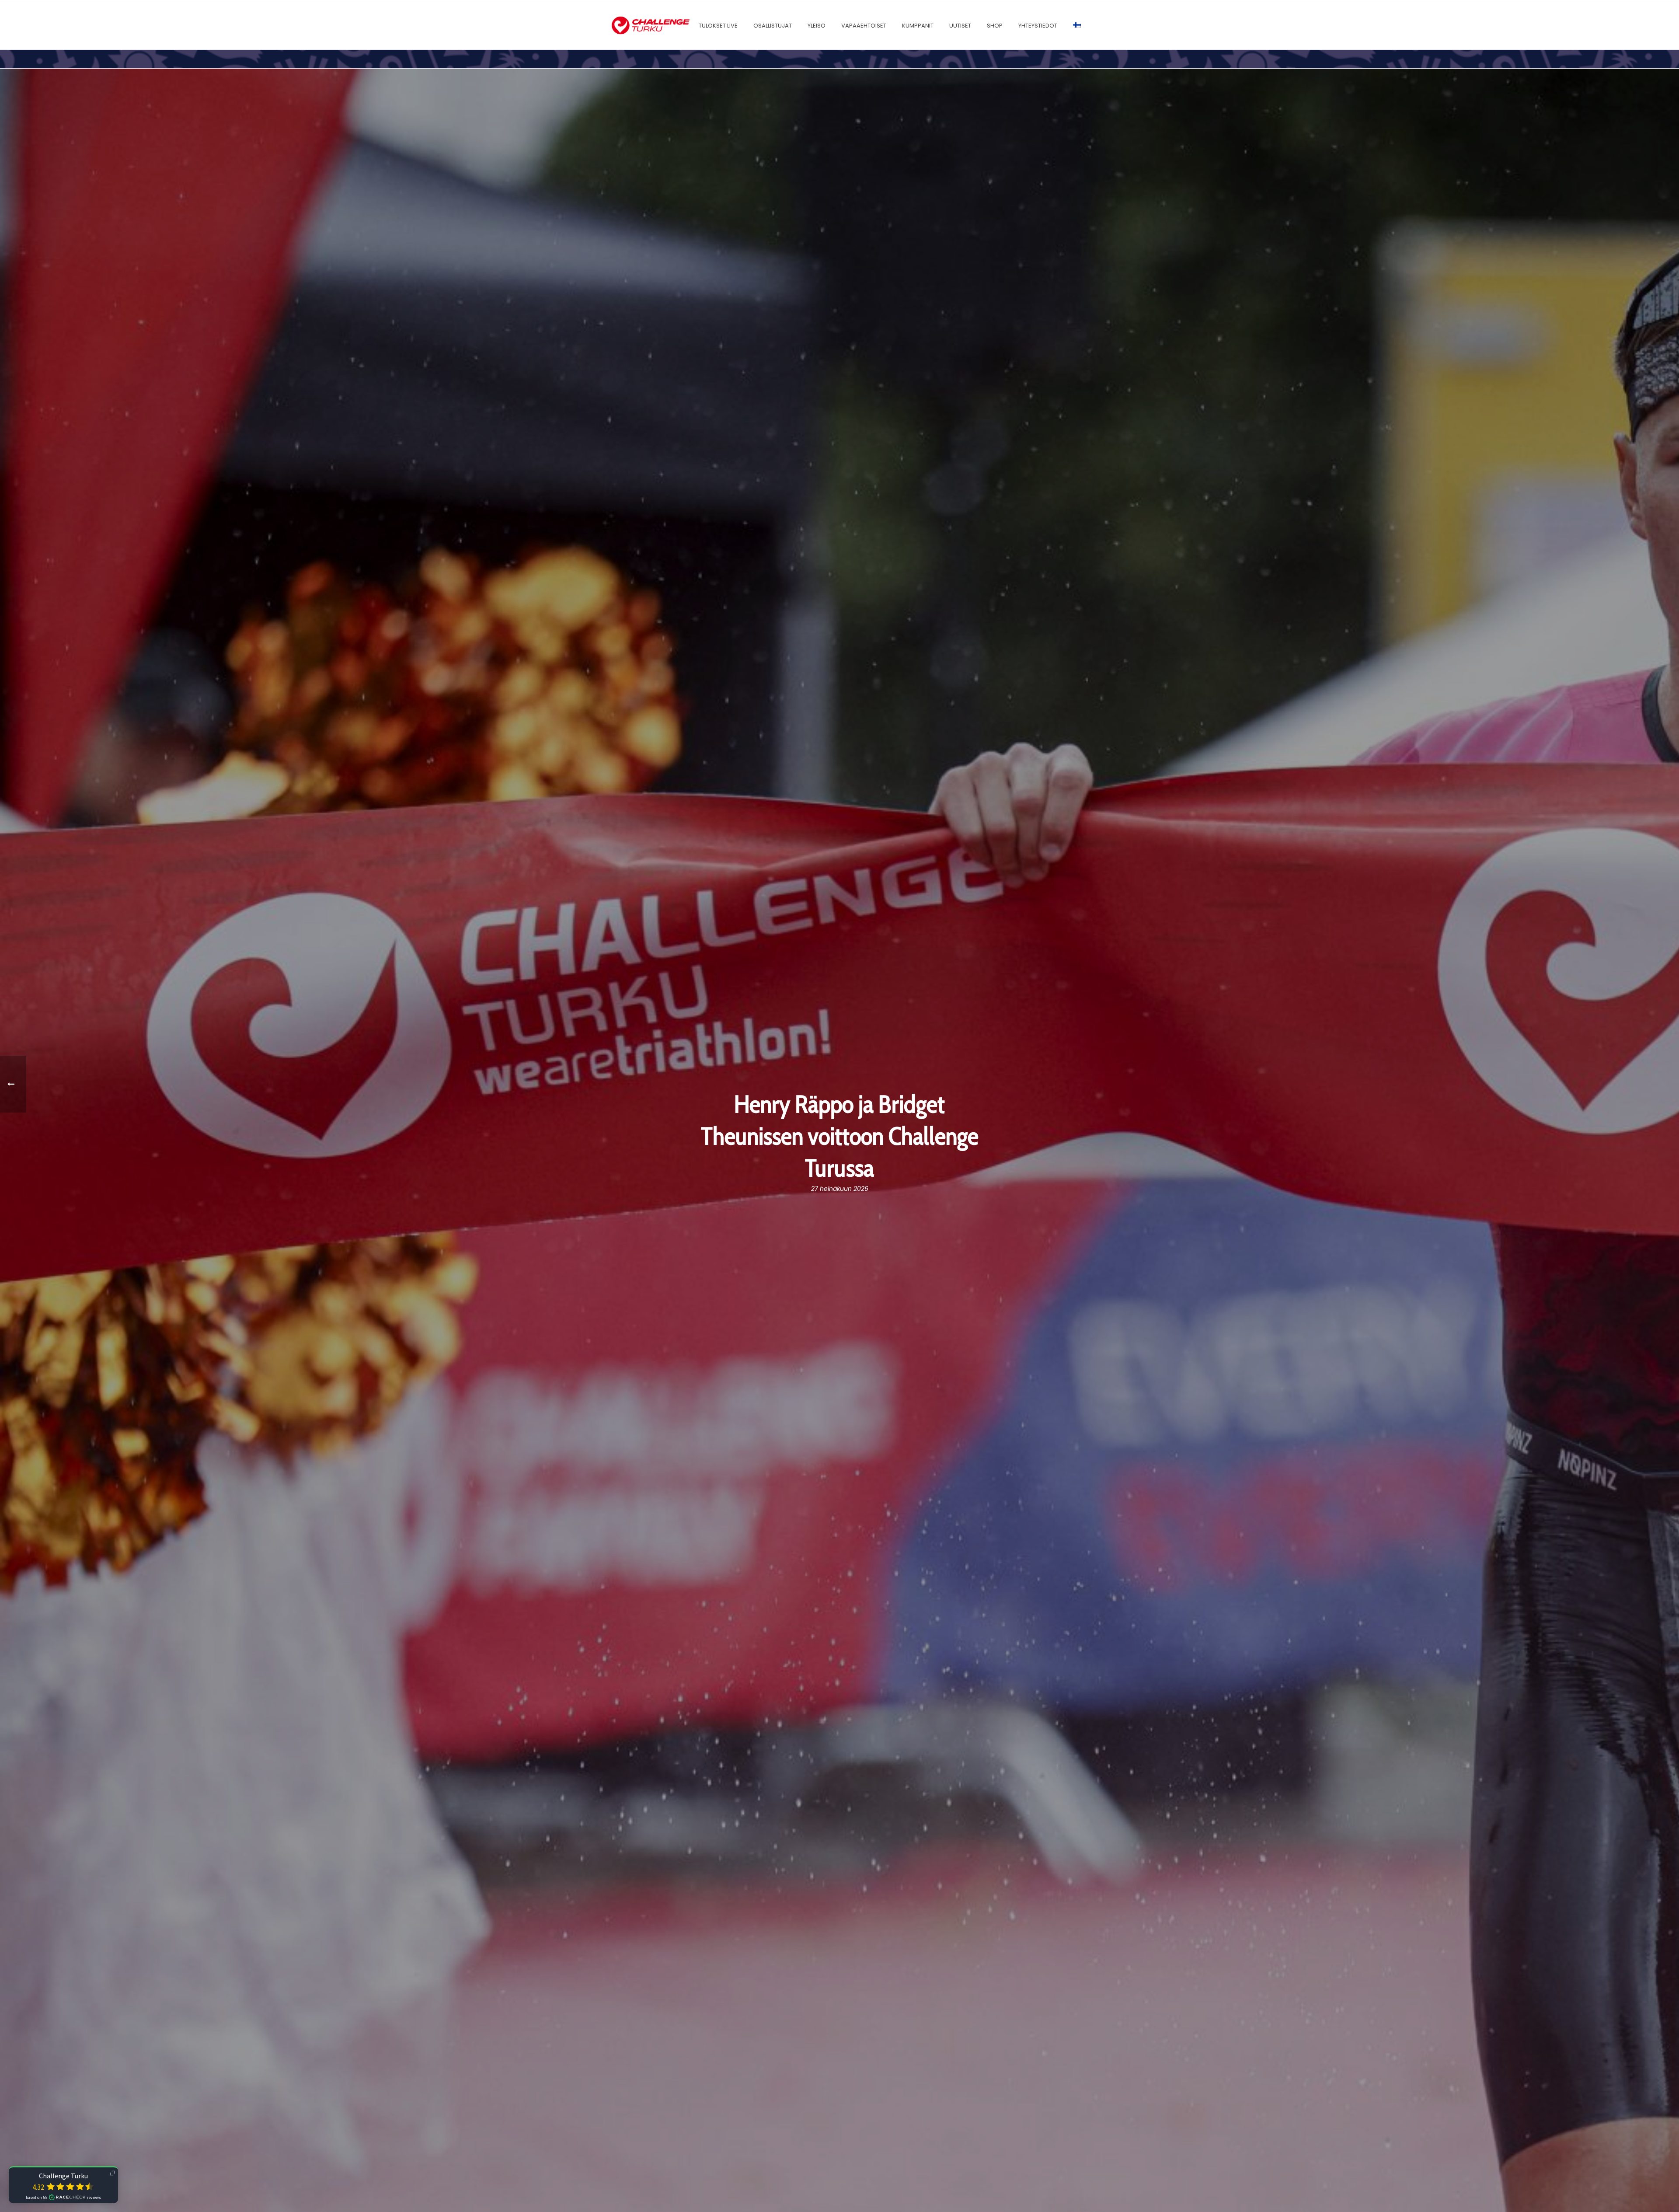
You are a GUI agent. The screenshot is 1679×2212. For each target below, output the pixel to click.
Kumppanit (918, 26)
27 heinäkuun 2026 (840, 1189)
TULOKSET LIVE (718, 26)
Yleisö (817, 26)
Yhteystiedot (1038, 26)
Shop (995, 26)
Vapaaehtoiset (864, 26)
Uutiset (960, 26)
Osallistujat (773, 26)
